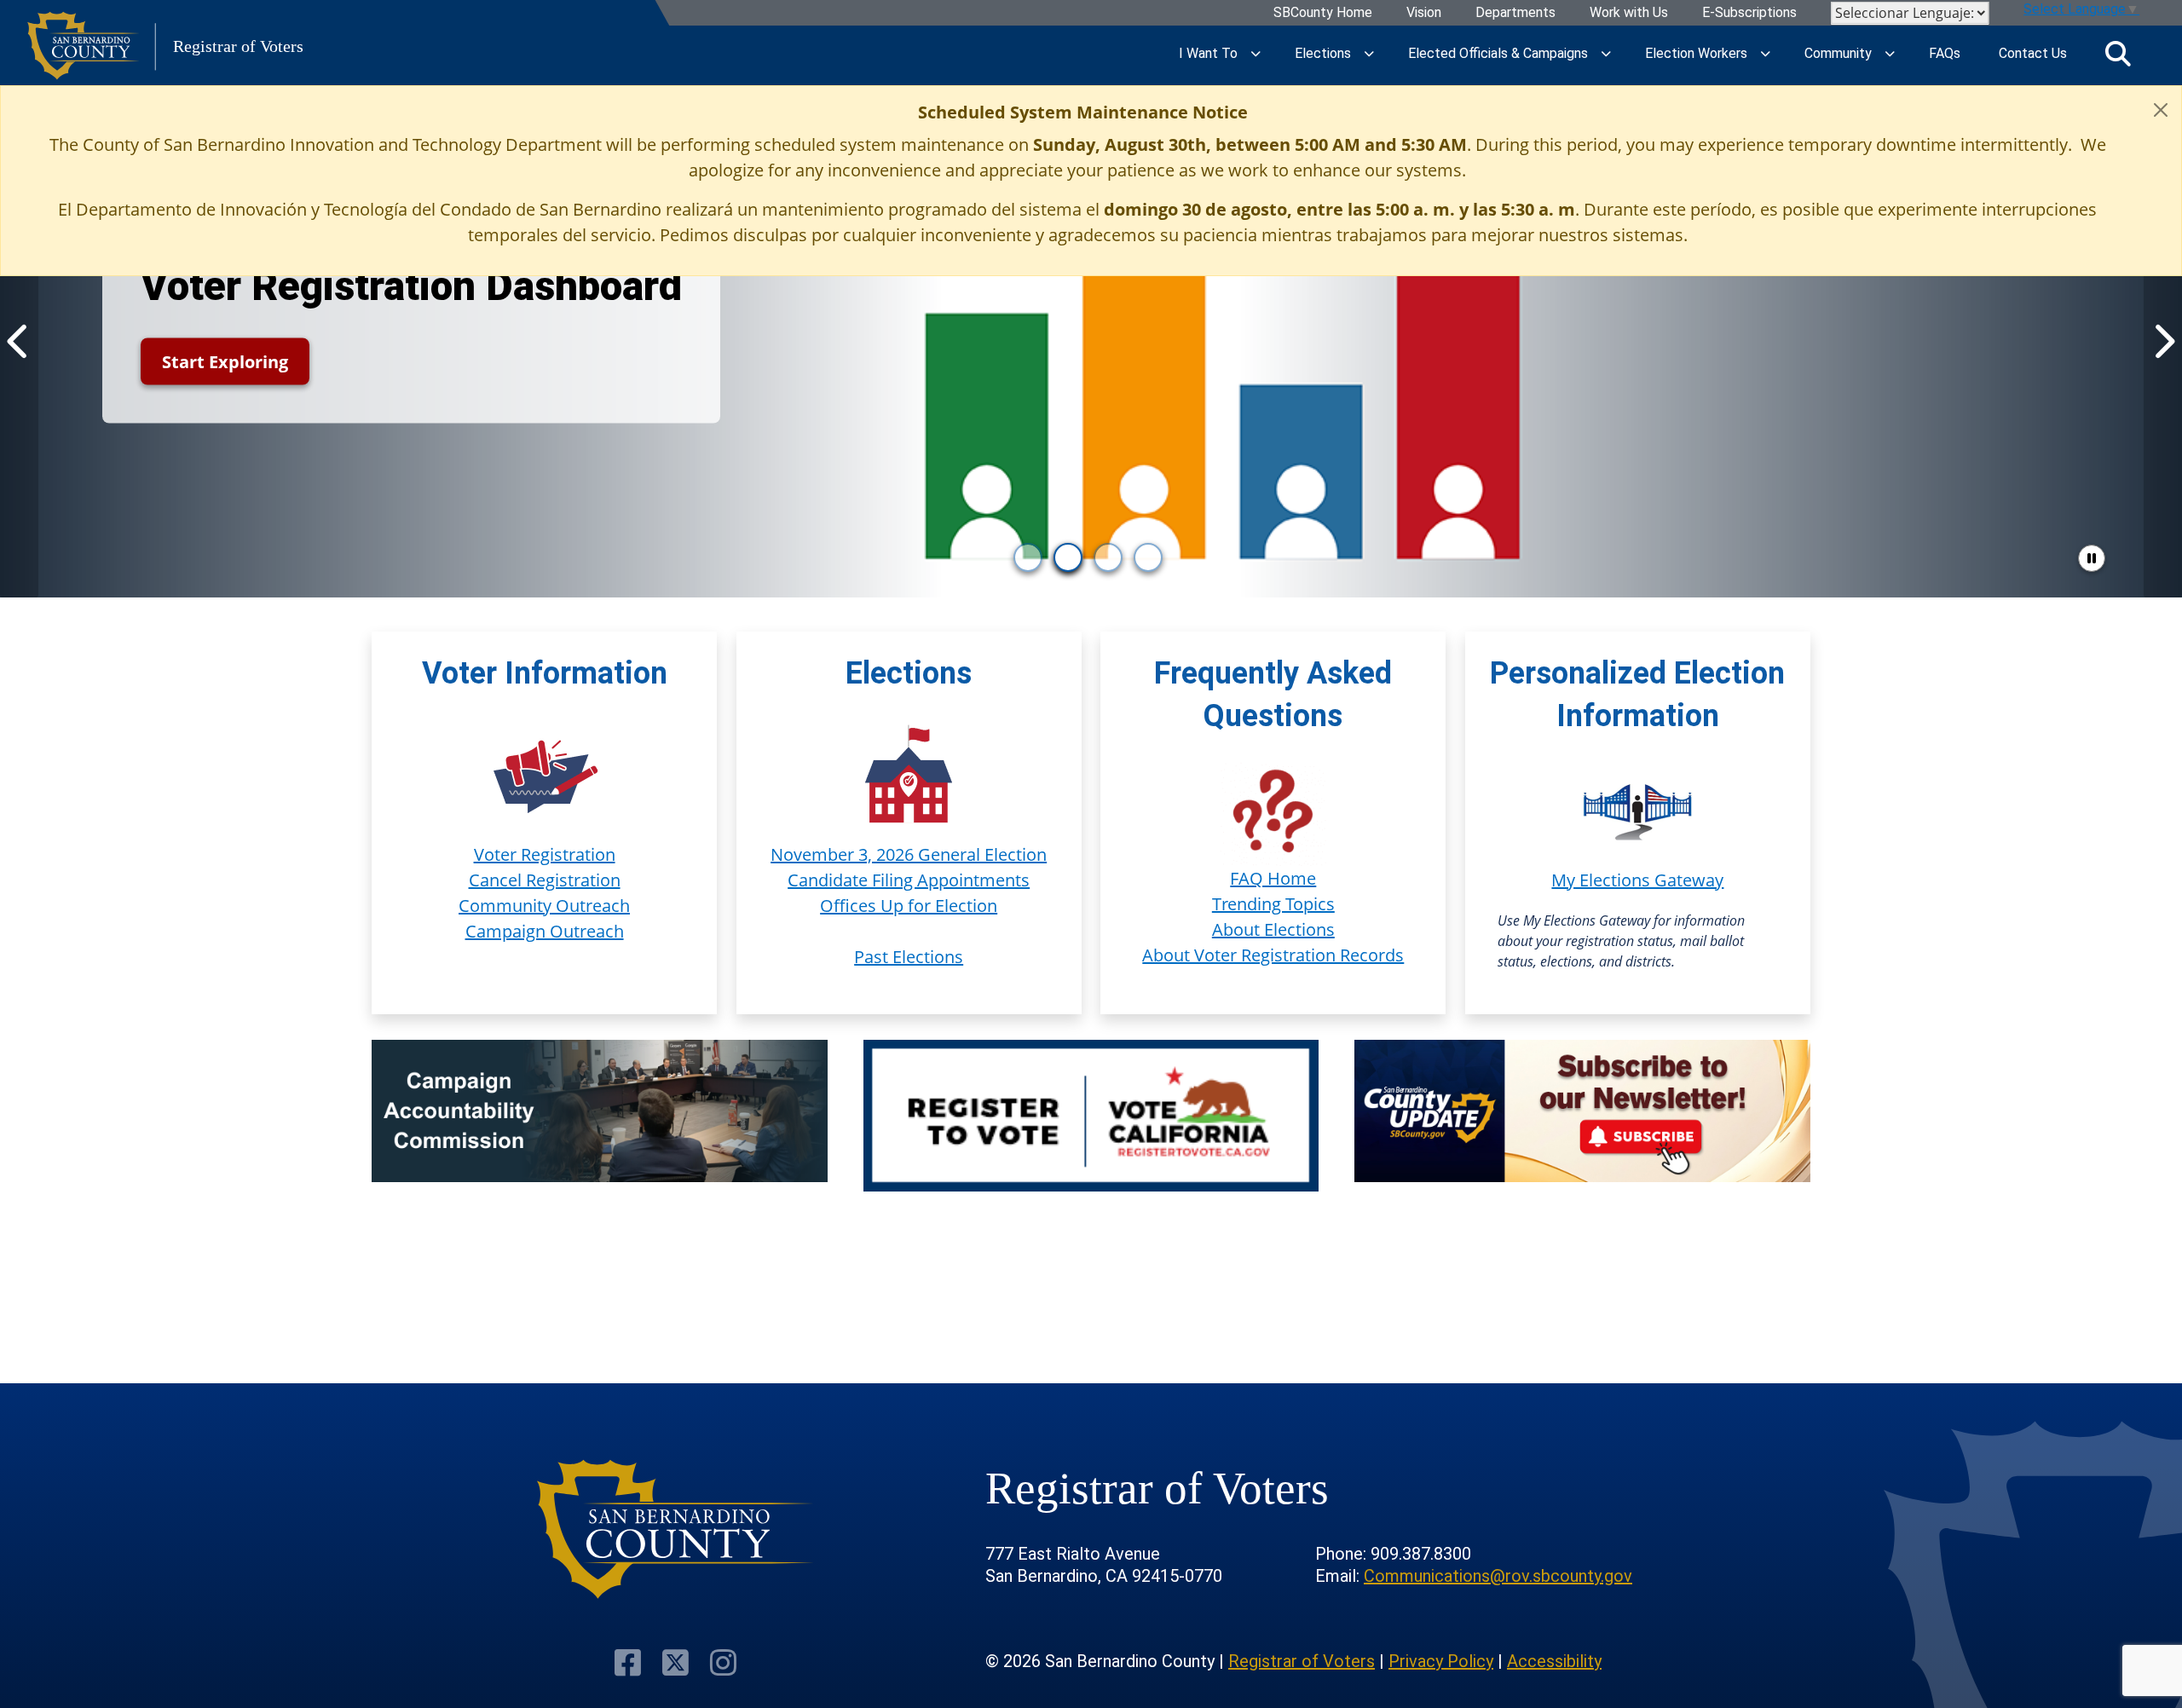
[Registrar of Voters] (675, 1529)
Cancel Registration (545, 880)
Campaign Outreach (545, 931)
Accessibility (1554, 1661)
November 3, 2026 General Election (909, 854)
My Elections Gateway (1637, 880)
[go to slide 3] (1108, 557)
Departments (1515, 13)
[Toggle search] (2118, 54)
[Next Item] (2163, 341)
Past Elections (909, 957)
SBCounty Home (1323, 13)
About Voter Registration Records (1273, 955)
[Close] (2161, 110)
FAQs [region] (1945, 53)
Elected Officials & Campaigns (1498, 53)
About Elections (1273, 929)
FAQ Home (1273, 878)
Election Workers (1696, 53)
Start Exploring (225, 362)
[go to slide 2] (1068, 557)
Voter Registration (545, 854)
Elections (1323, 53)
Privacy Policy (1441, 1661)
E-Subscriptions (1749, 13)
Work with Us (1629, 13)
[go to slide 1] (1028, 557)
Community (1838, 53)
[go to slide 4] (1148, 557)
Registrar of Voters (1302, 1661)
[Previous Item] (19, 341)
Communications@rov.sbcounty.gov (1498, 1576)
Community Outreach (544, 906)
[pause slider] (2092, 558)
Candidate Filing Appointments (909, 880)
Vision (1424, 13)
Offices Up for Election (909, 906)
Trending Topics (1273, 904)
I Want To (1208, 53)
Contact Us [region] (2033, 53)
